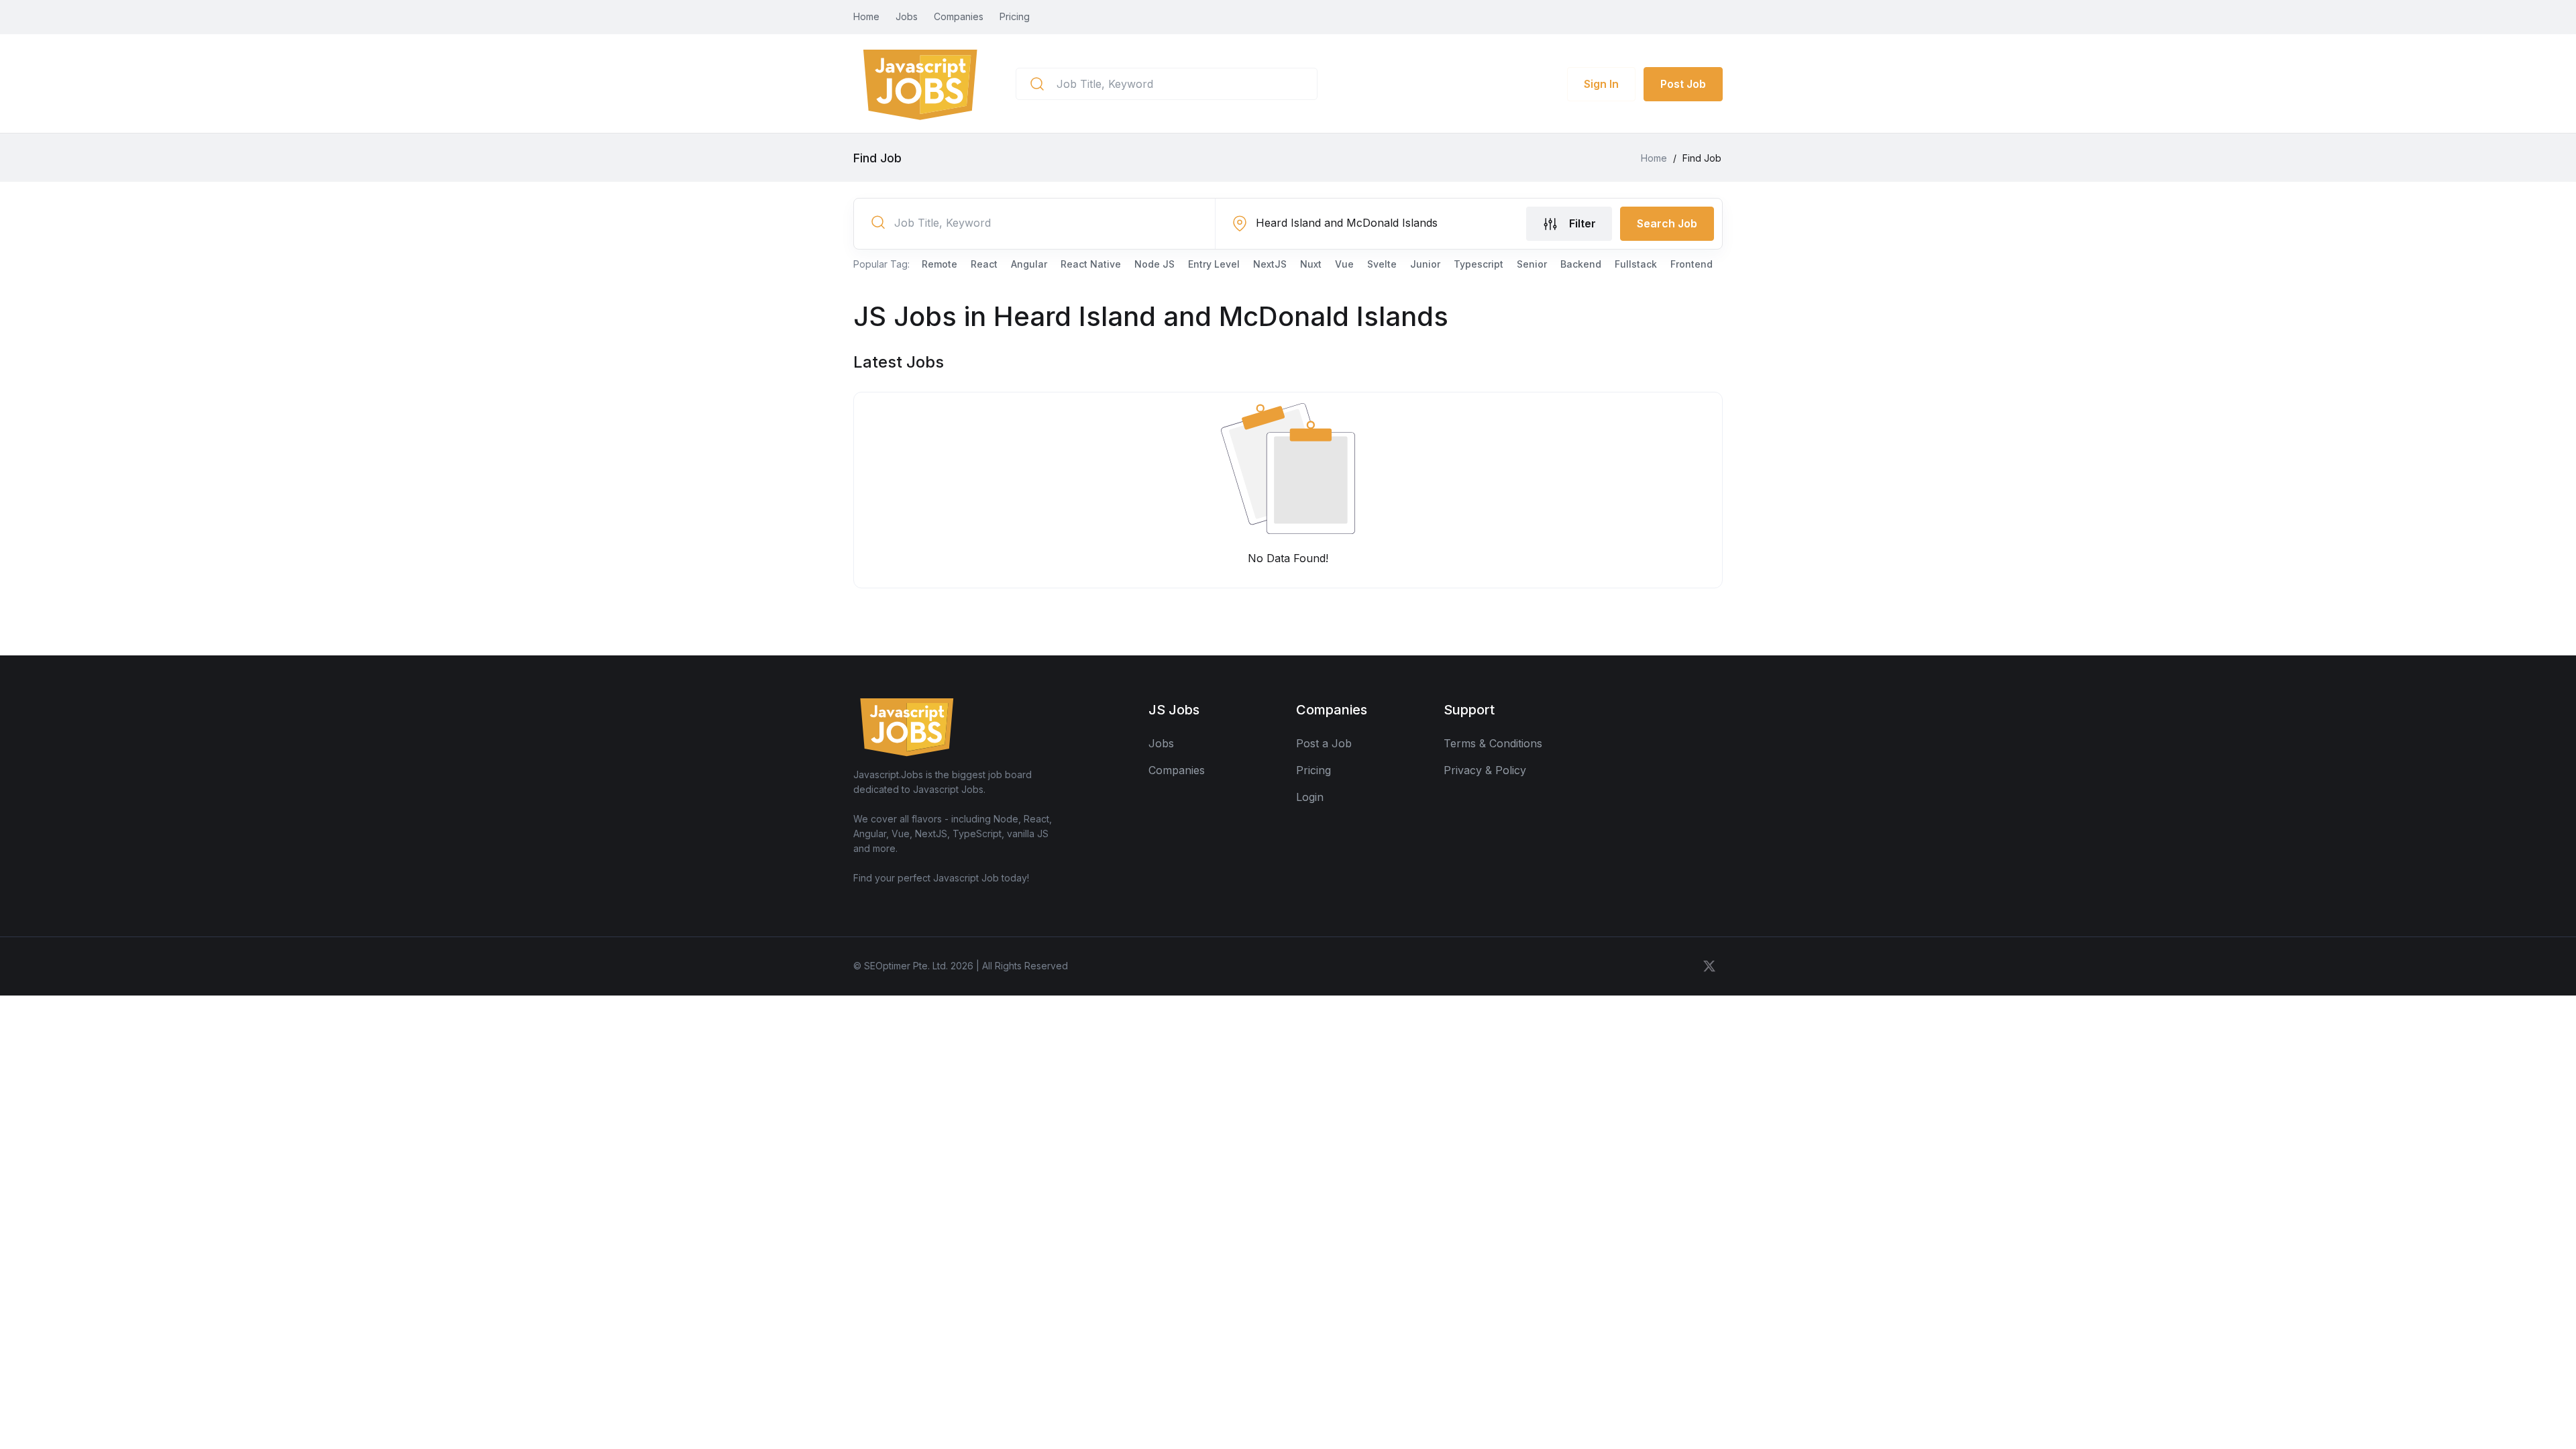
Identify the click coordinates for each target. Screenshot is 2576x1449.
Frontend (1692, 264)
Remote (940, 264)
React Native (1091, 264)
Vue (1344, 264)
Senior (1532, 264)
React (984, 264)
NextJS (1270, 264)
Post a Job (1324, 743)
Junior (1425, 264)
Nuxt (1311, 264)
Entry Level (1214, 264)
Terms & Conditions (1493, 743)
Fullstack (1636, 264)
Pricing (1015, 16)
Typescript (1479, 264)
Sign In (1601, 84)
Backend (1581, 264)
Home (866, 16)
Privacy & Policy (1485, 770)
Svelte (1382, 264)
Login (1310, 797)
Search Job (1667, 223)
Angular (1029, 264)
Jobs (907, 16)
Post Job (1683, 84)
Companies (959, 16)
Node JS (1155, 264)
